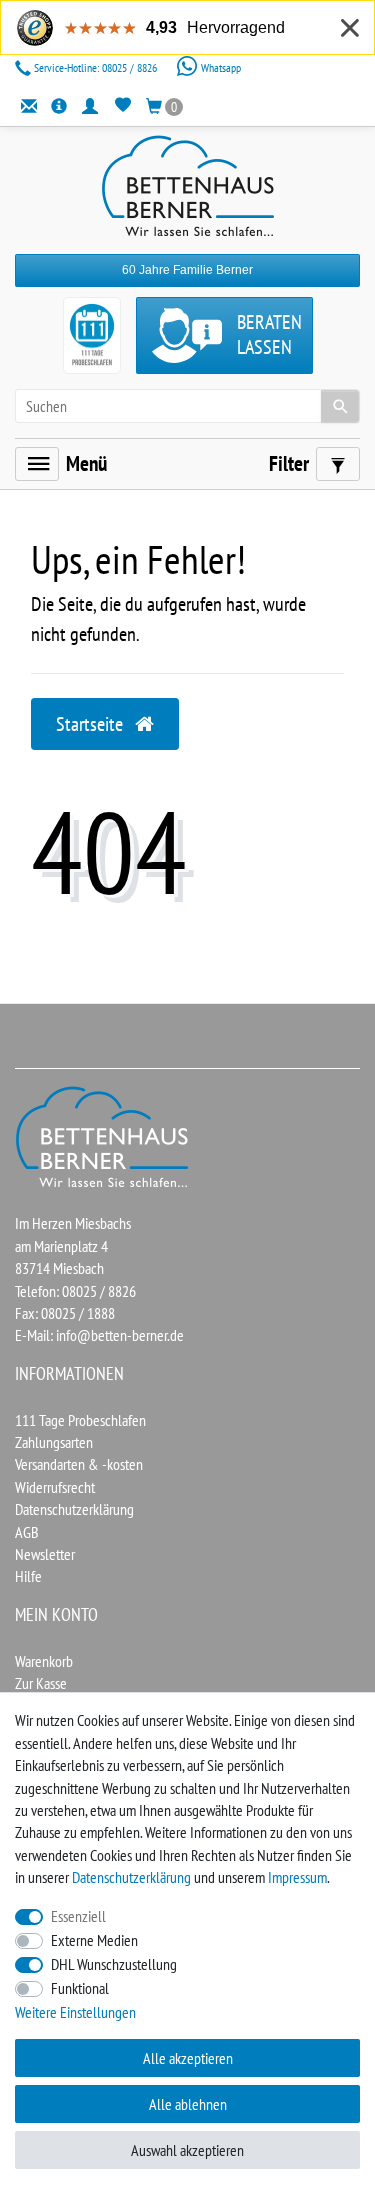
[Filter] (338, 464)
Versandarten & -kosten (79, 1464)
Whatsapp (219, 67)
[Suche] (340, 406)
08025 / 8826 (97, 67)
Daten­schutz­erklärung (131, 1877)
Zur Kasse (41, 1683)
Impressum (297, 1877)
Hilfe (28, 1576)
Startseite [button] (91, 724)
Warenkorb (44, 1661)
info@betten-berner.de (120, 1335)
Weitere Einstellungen (75, 2012)
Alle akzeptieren (188, 2058)
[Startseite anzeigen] (103, 1135)
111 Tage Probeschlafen (80, 1420)
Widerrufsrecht (55, 1487)
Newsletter (45, 1554)
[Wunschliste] (122, 105)
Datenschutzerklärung (74, 1509)
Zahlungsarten (54, 1442)
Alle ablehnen (188, 2104)
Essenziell (78, 1916)
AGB (27, 1532)
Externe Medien (94, 1940)
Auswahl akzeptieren (187, 2150)
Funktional (80, 1988)
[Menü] (37, 464)
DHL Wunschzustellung (114, 1964)
